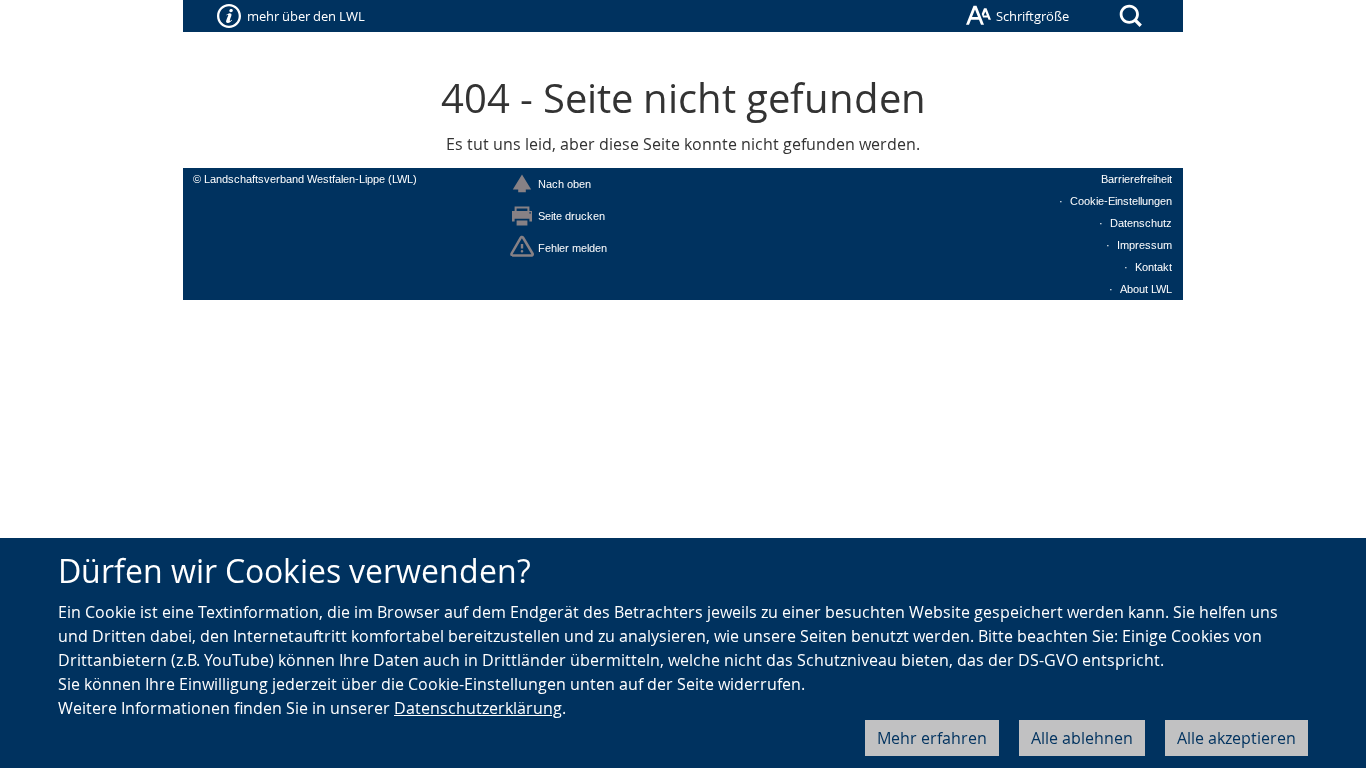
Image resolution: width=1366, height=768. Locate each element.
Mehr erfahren (932, 738)
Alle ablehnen (1082, 738)
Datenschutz (1141, 223)
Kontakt (1153, 267)
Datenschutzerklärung (478, 708)
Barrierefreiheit (1136, 179)
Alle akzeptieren (1236, 738)
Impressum (1144, 245)
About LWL (1146, 289)
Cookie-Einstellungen (1121, 201)
